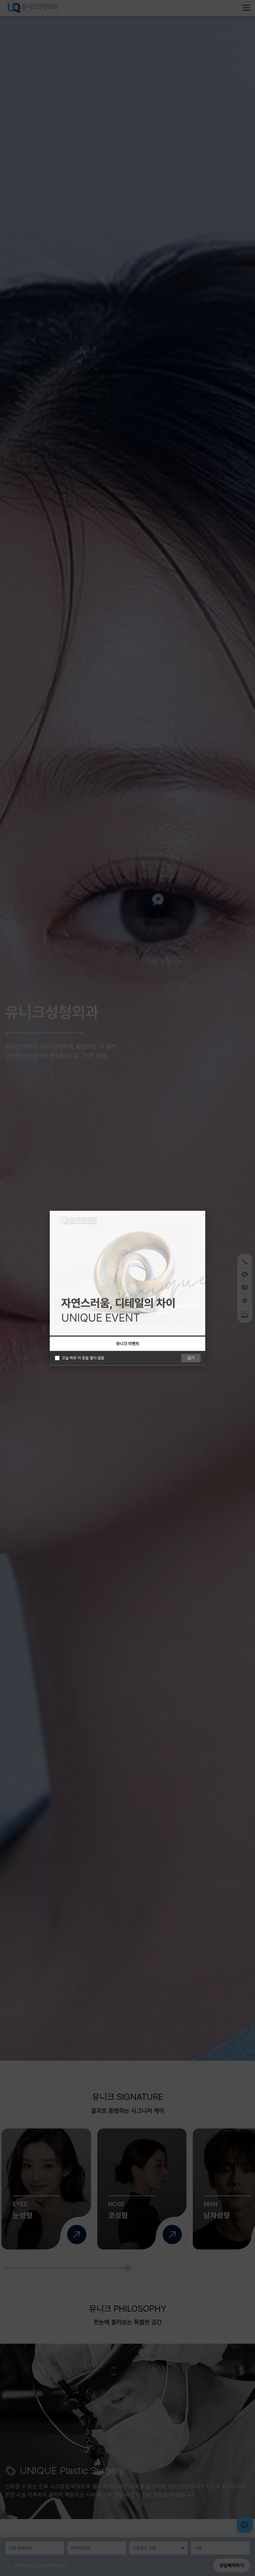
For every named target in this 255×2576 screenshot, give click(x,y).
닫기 (191, 1358)
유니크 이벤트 (128, 1344)
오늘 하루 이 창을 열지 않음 (83, 1358)
